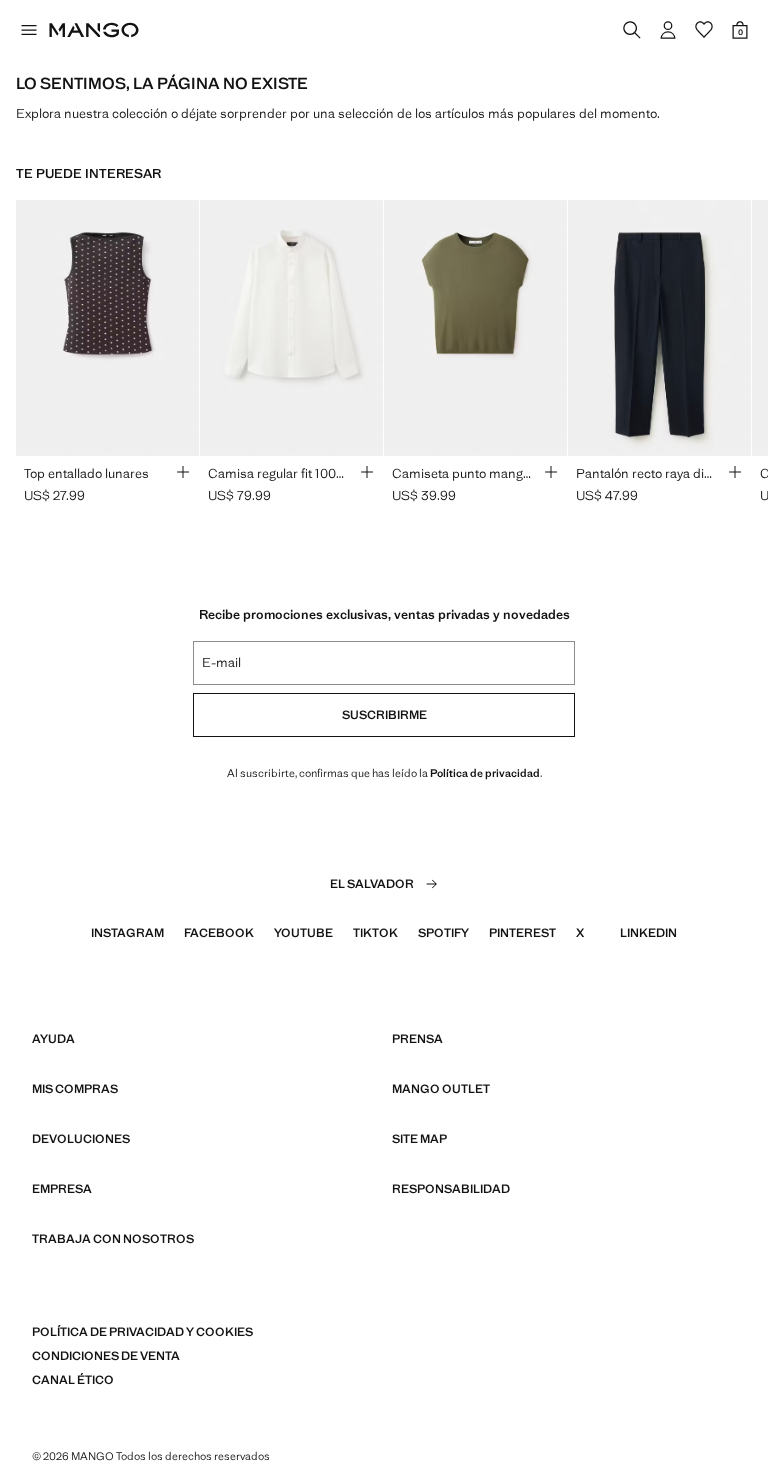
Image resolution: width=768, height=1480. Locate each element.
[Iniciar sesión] (668, 30)
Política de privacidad (485, 773)
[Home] (94, 30)
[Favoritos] (704, 30)
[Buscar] (632, 30)
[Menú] (28, 30)
